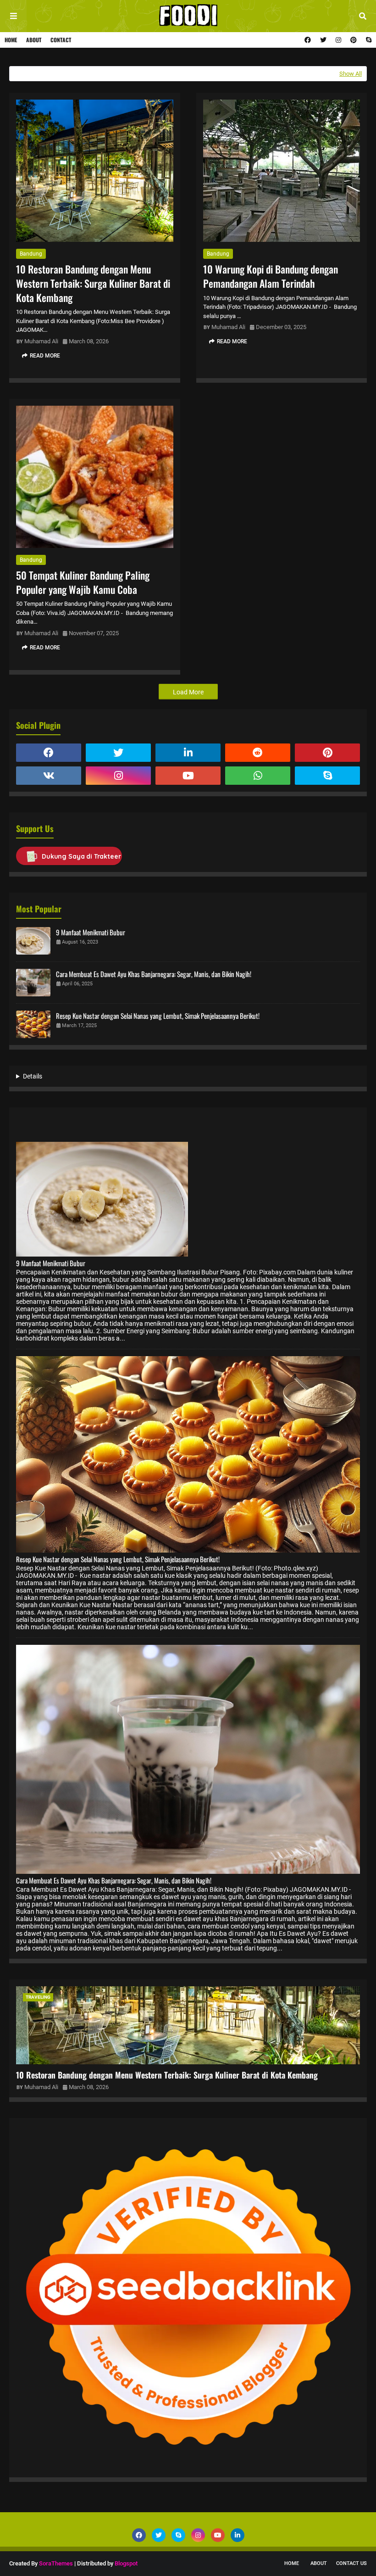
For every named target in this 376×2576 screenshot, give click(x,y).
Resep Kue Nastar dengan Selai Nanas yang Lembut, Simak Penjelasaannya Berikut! (158, 1016)
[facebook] (308, 40)
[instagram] (338, 40)
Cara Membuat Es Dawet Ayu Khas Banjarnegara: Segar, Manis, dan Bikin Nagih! (154, 974)
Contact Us (351, 2563)
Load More (188, 692)
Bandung (31, 254)
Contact (61, 40)
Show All (351, 74)
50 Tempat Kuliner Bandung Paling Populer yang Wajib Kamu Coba (83, 582)
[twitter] (323, 40)
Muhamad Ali (41, 341)
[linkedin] (188, 753)
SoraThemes (56, 2563)
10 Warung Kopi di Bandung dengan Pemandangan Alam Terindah (271, 276)
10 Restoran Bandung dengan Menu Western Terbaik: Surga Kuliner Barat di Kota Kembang (93, 283)
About (34, 40)
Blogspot (126, 2563)
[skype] (368, 40)
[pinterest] (354, 40)
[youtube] (188, 776)
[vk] (49, 776)
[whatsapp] (258, 776)
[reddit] (258, 753)
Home (11, 40)
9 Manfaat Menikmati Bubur (91, 932)
